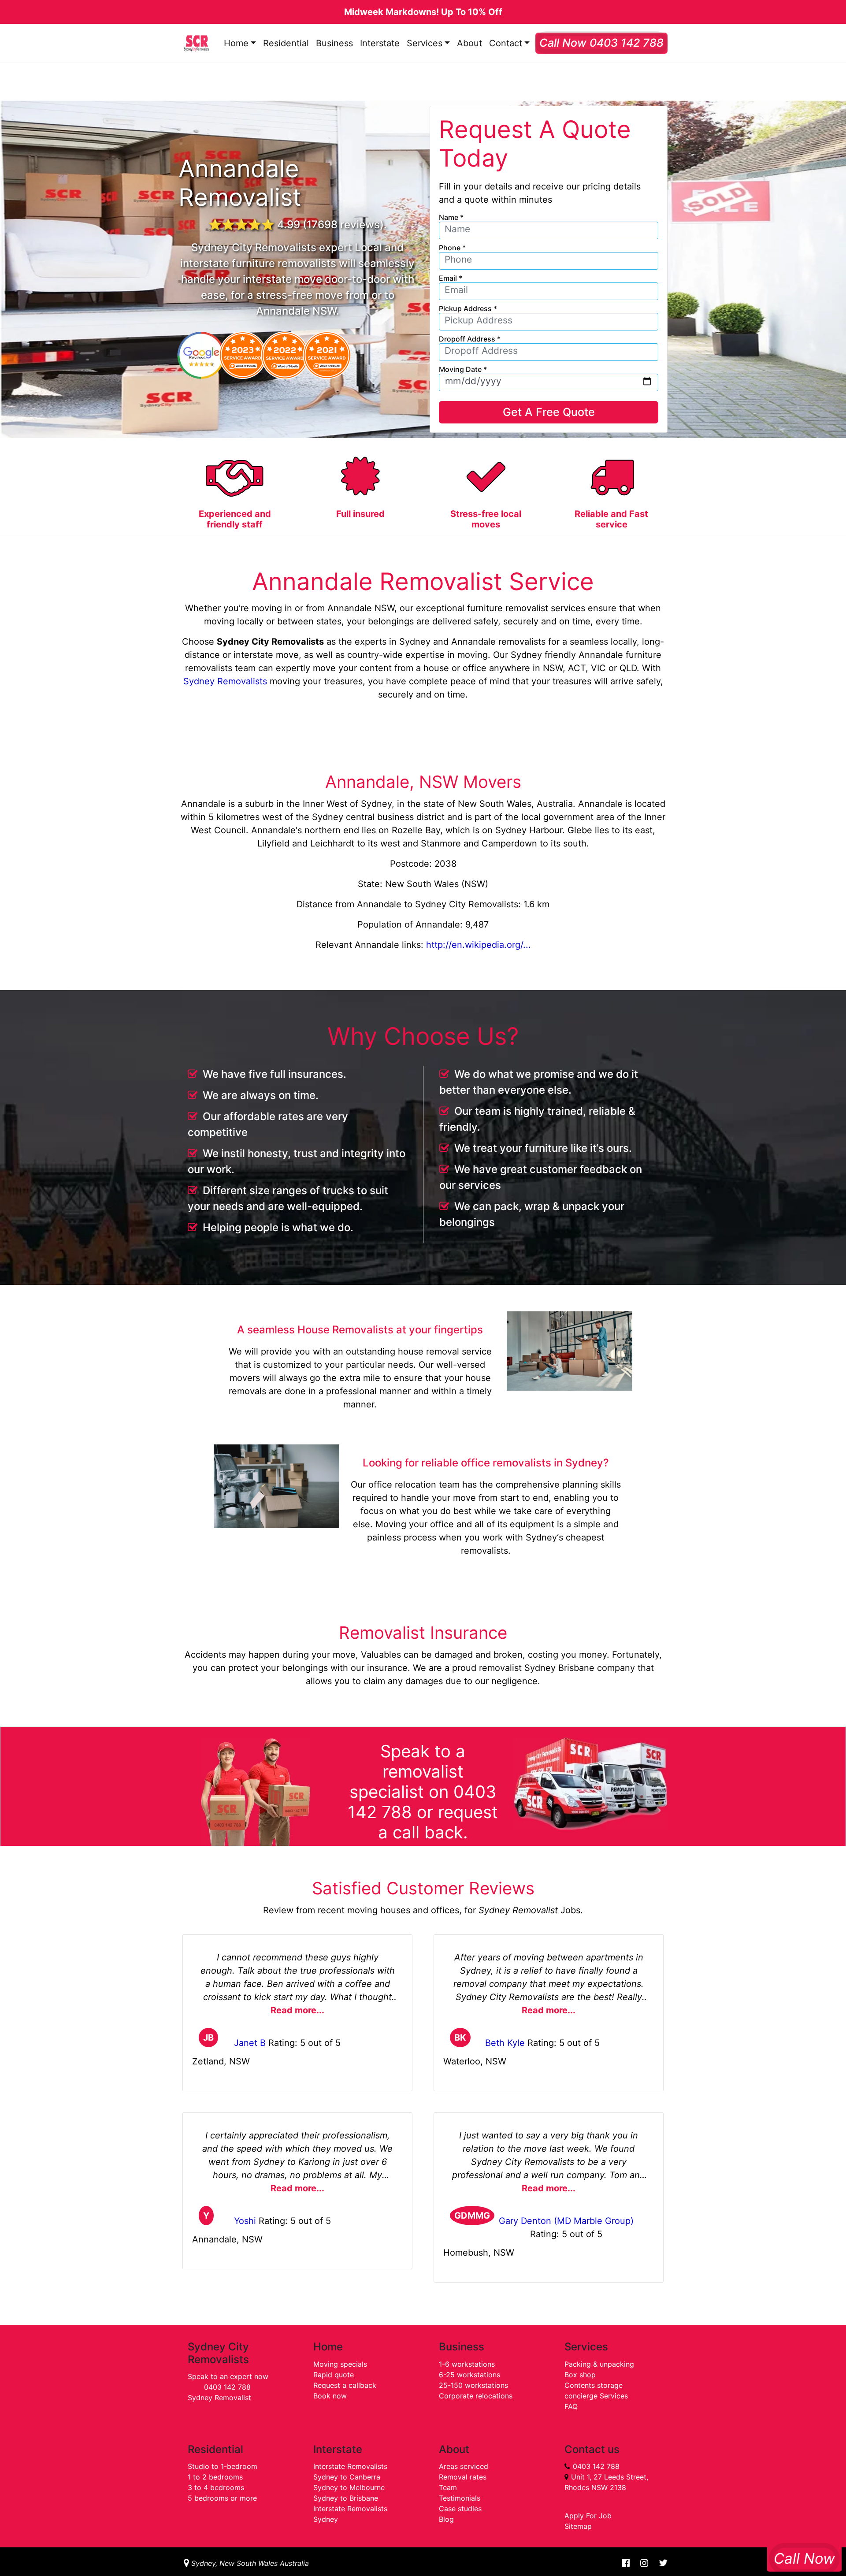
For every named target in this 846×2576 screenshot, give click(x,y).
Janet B (250, 2043)
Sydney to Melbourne (349, 2487)
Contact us (592, 2449)
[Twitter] (660, 2563)
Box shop (580, 2375)
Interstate (380, 43)
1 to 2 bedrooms (215, 2477)
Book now (330, 2396)
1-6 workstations (467, 2364)
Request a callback (345, 2385)
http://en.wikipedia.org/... (479, 945)
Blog (446, 2519)
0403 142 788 (227, 2387)
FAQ (571, 2406)
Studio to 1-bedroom (223, 2466)
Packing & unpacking (599, 2364)
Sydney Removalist (219, 2398)
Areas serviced (464, 2466)
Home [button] (236, 43)
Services (586, 2347)
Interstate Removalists (350, 2466)
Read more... (297, 2010)
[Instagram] (644, 2563)
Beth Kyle (505, 2043)
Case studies (460, 2509)
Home (328, 2347)
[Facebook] (626, 2563)
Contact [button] (506, 43)
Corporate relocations (476, 2396)
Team (448, 2487)
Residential (286, 43)
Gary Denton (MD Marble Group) (566, 2221)
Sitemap (578, 2526)
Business (334, 43)
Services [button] (425, 43)
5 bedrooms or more (222, 2498)
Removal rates (463, 2477)
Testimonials (460, 2498)
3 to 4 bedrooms (216, 2487)
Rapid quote (334, 2375)
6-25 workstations (469, 2375)
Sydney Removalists (225, 681)
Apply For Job (588, 2516)
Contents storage (594, 2385)
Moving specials (340, 2364)
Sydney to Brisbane (346, 2498)
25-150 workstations (473, 2385)
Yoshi (245, 2221)
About (469, 43)
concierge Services (596, 2396)
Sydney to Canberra (347, 2477)
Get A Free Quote (549, 412)
